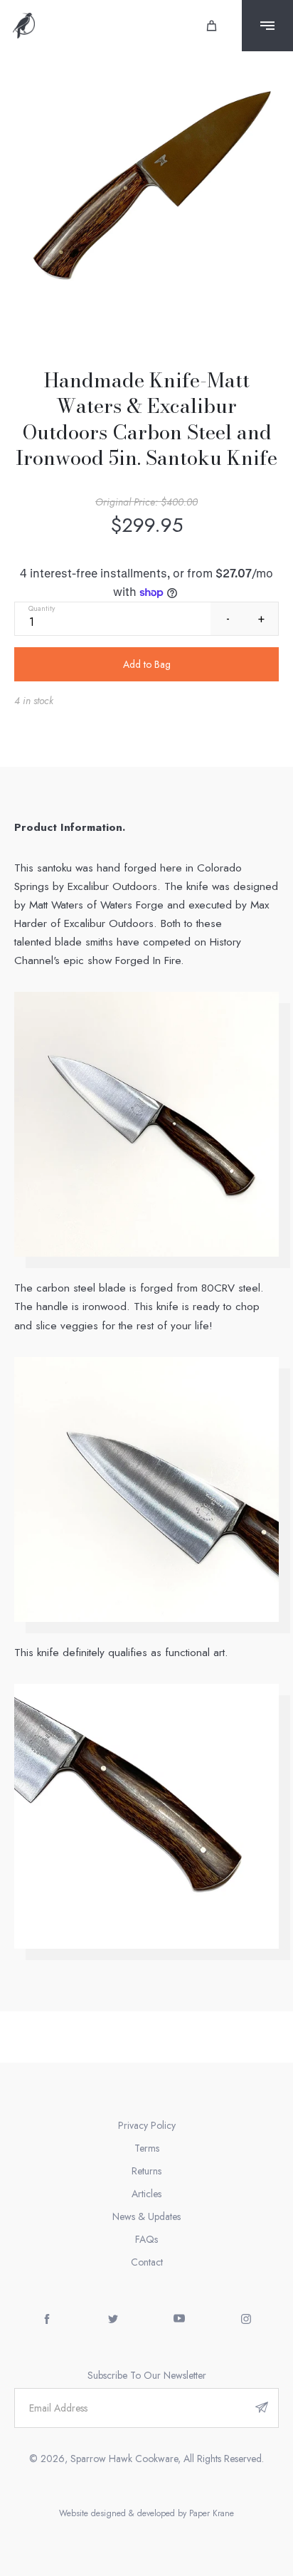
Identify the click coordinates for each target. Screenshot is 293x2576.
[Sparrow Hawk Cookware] (24, 26)
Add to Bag (147, 664)
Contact (147, 2262)
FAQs (146, 2239)
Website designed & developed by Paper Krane (146, 2513)
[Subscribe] (262, 2408)
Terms (147, 2148)
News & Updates (146, 2216)
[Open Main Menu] (267, 26)
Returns (146, 2171)
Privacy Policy (147, 2125)
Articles (146, 2194)
